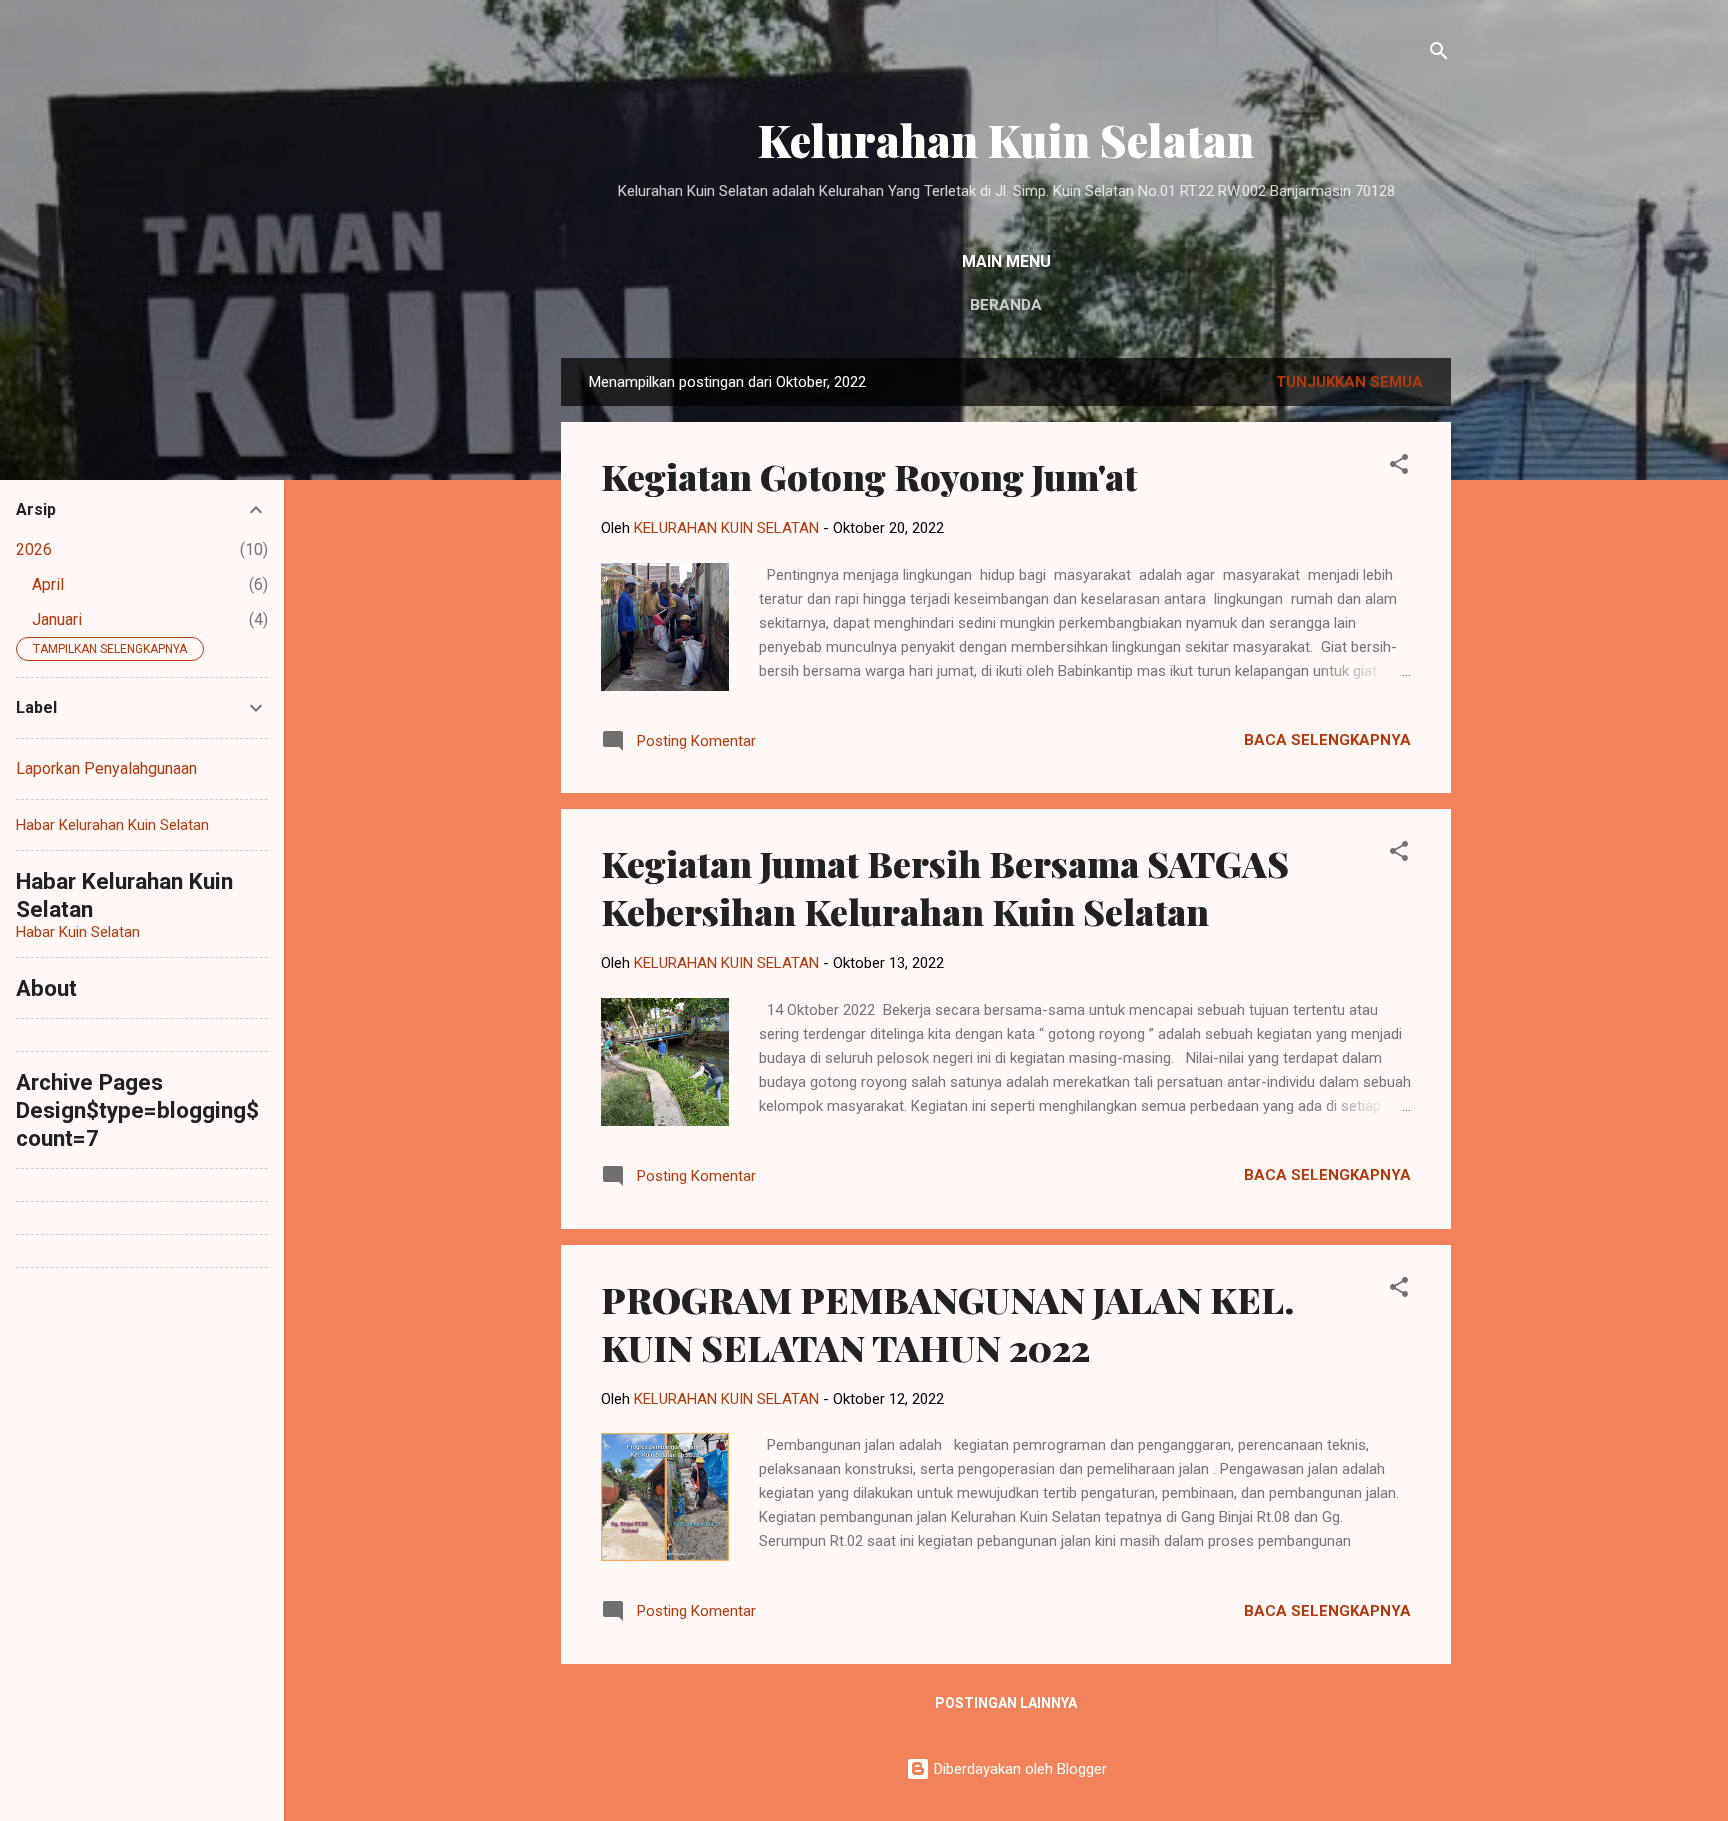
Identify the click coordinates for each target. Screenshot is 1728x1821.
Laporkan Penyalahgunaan (106, 768)
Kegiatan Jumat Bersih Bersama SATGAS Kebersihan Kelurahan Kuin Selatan (945, 887)
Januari (57, 619)
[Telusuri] (1439, 54)
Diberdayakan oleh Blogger (1018, 1769)
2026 (34, 549)
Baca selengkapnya (1327, 740)
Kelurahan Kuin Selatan (1006, 139)
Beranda (1006, 305)
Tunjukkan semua (1349, 382)
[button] (1399, 467)
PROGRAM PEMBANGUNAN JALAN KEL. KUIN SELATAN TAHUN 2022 (947, 1323)
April (48, 584)
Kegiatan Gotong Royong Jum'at (869, 476)
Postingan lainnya (1006, 1703)
